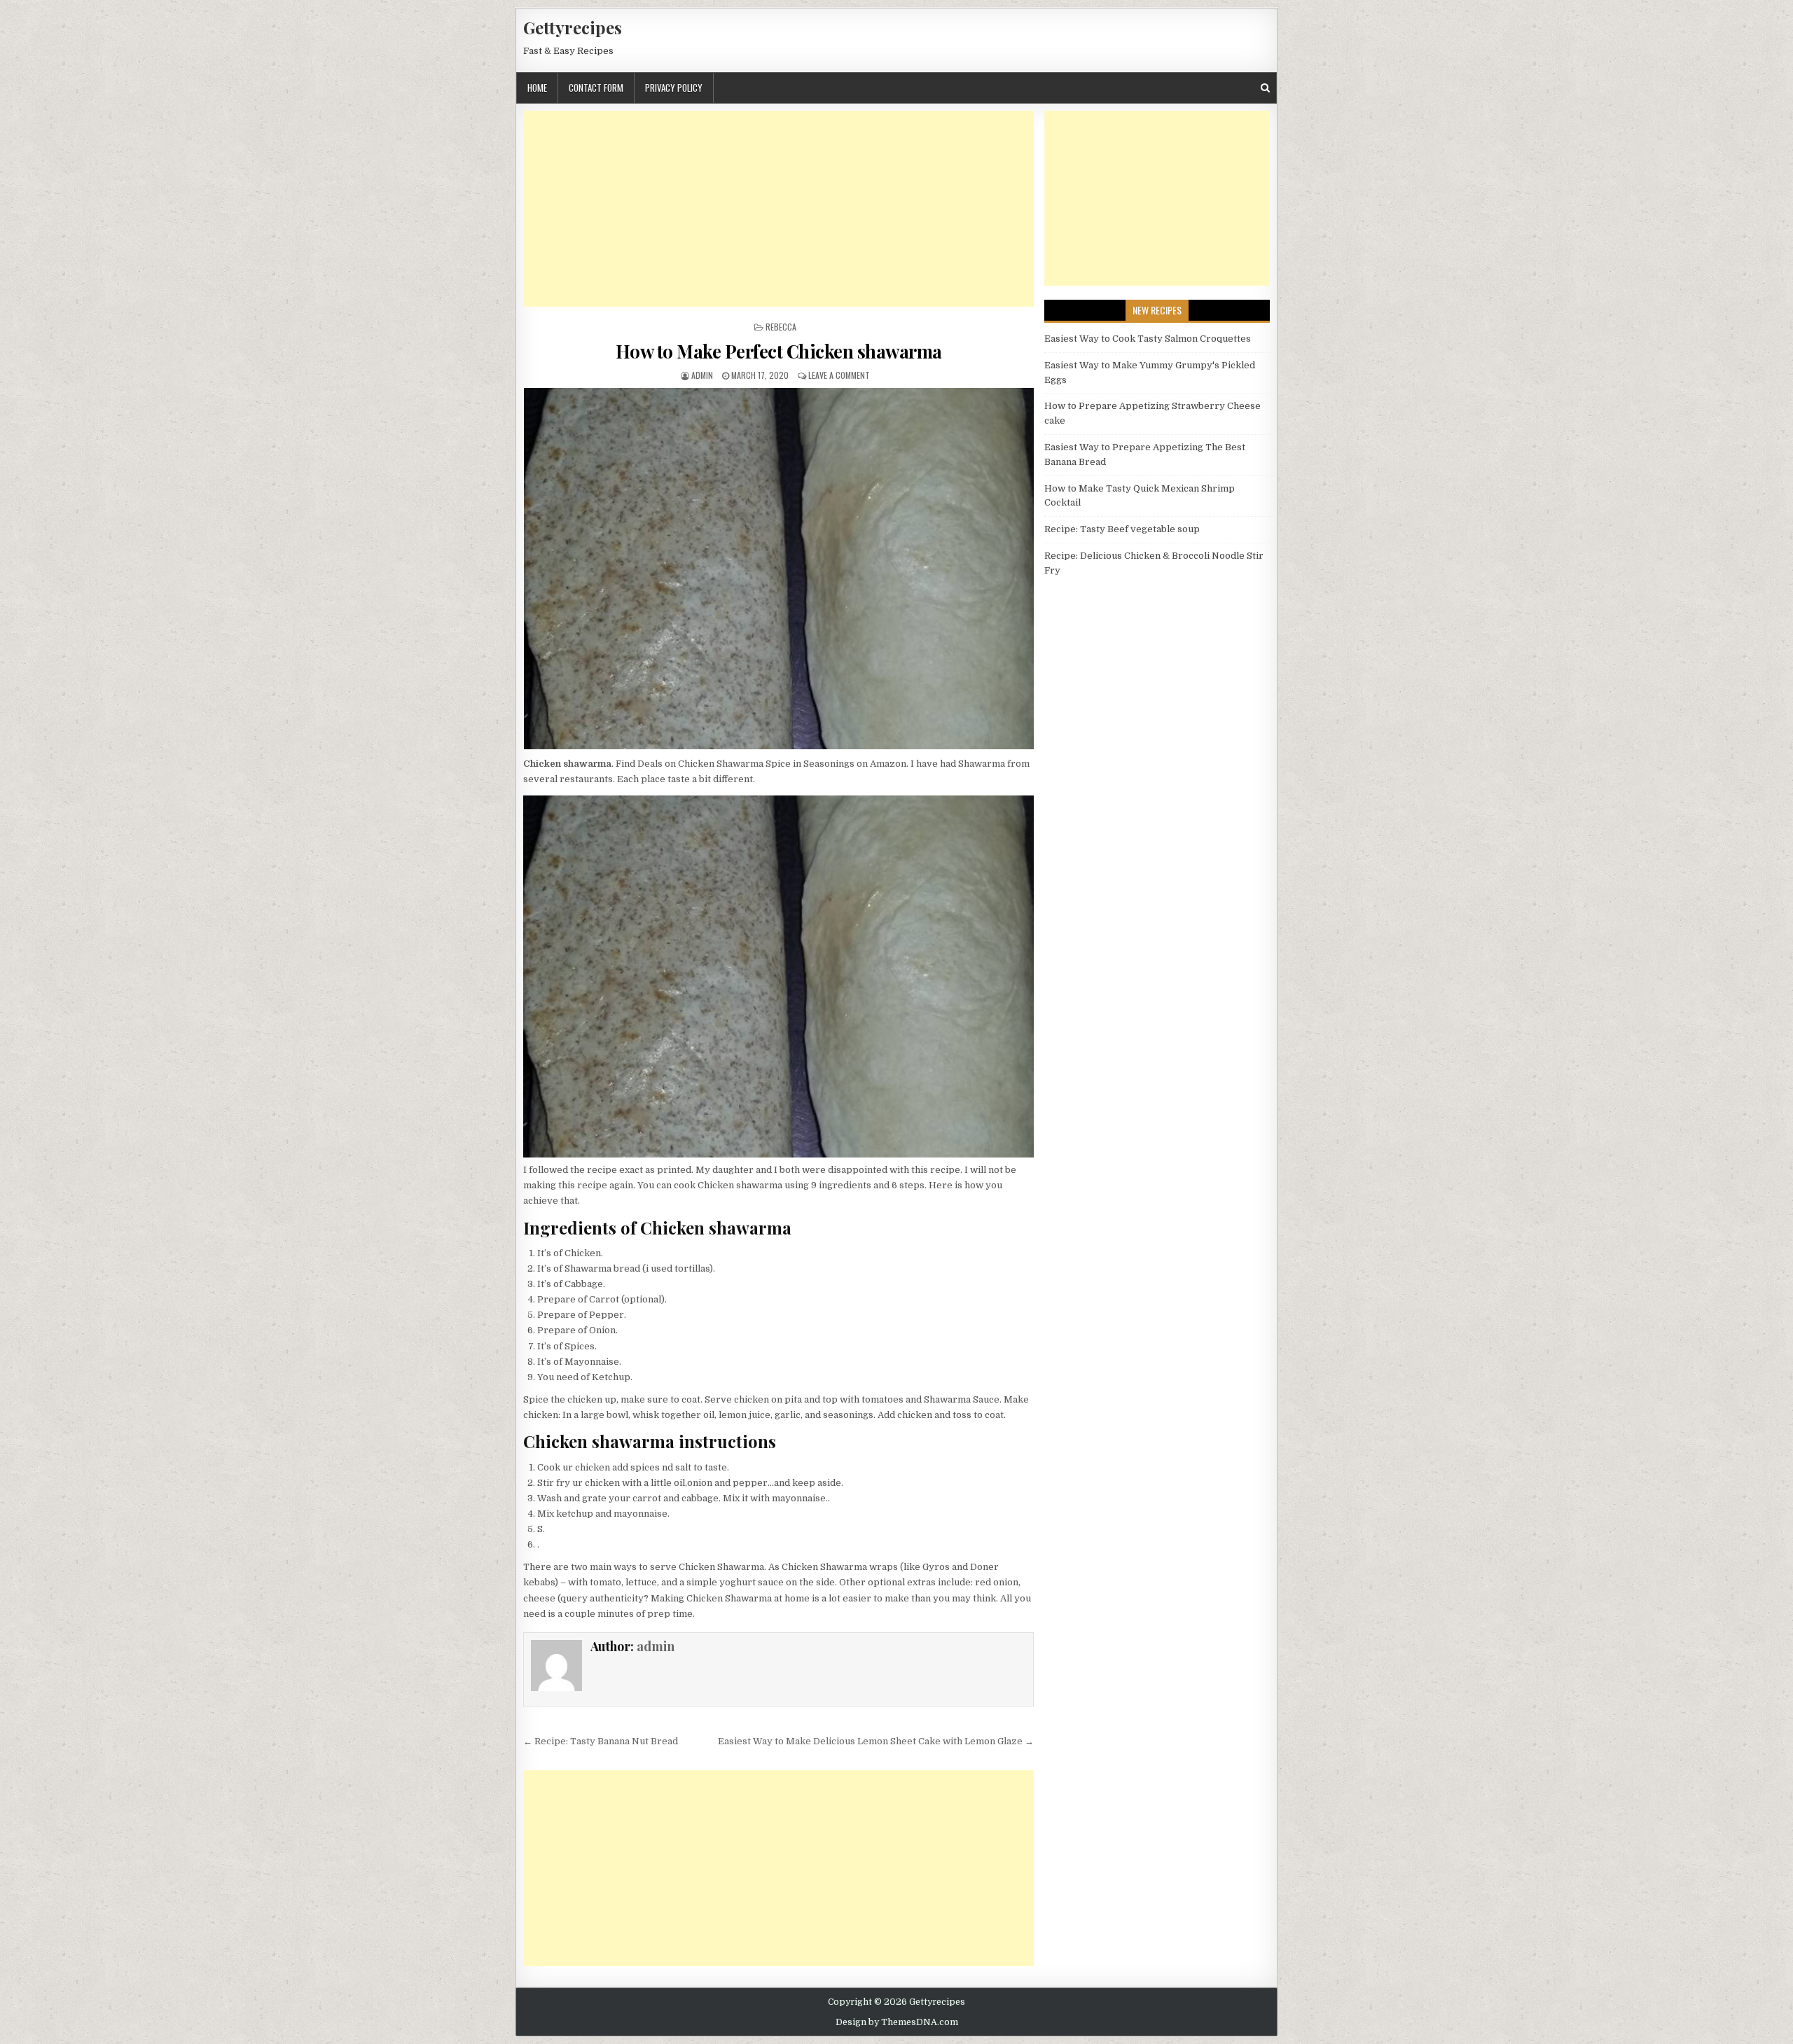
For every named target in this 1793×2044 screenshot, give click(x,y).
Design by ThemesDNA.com (897, 2022)
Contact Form (596, 88)
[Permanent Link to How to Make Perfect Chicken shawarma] (778, 569)
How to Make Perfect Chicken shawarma (779, 351)
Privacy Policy (674, 88)
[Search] (1265, 88)
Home (537, 88)
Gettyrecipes (573, 27)
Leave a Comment (839, 375)
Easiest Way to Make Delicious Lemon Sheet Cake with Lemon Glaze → (876, 1741)
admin (702, 375)
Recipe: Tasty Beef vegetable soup (1122, 529)
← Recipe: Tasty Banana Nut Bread (601, 1741)
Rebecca (781, 327)
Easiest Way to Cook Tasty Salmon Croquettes (1148, 339)
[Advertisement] (778, 209)
